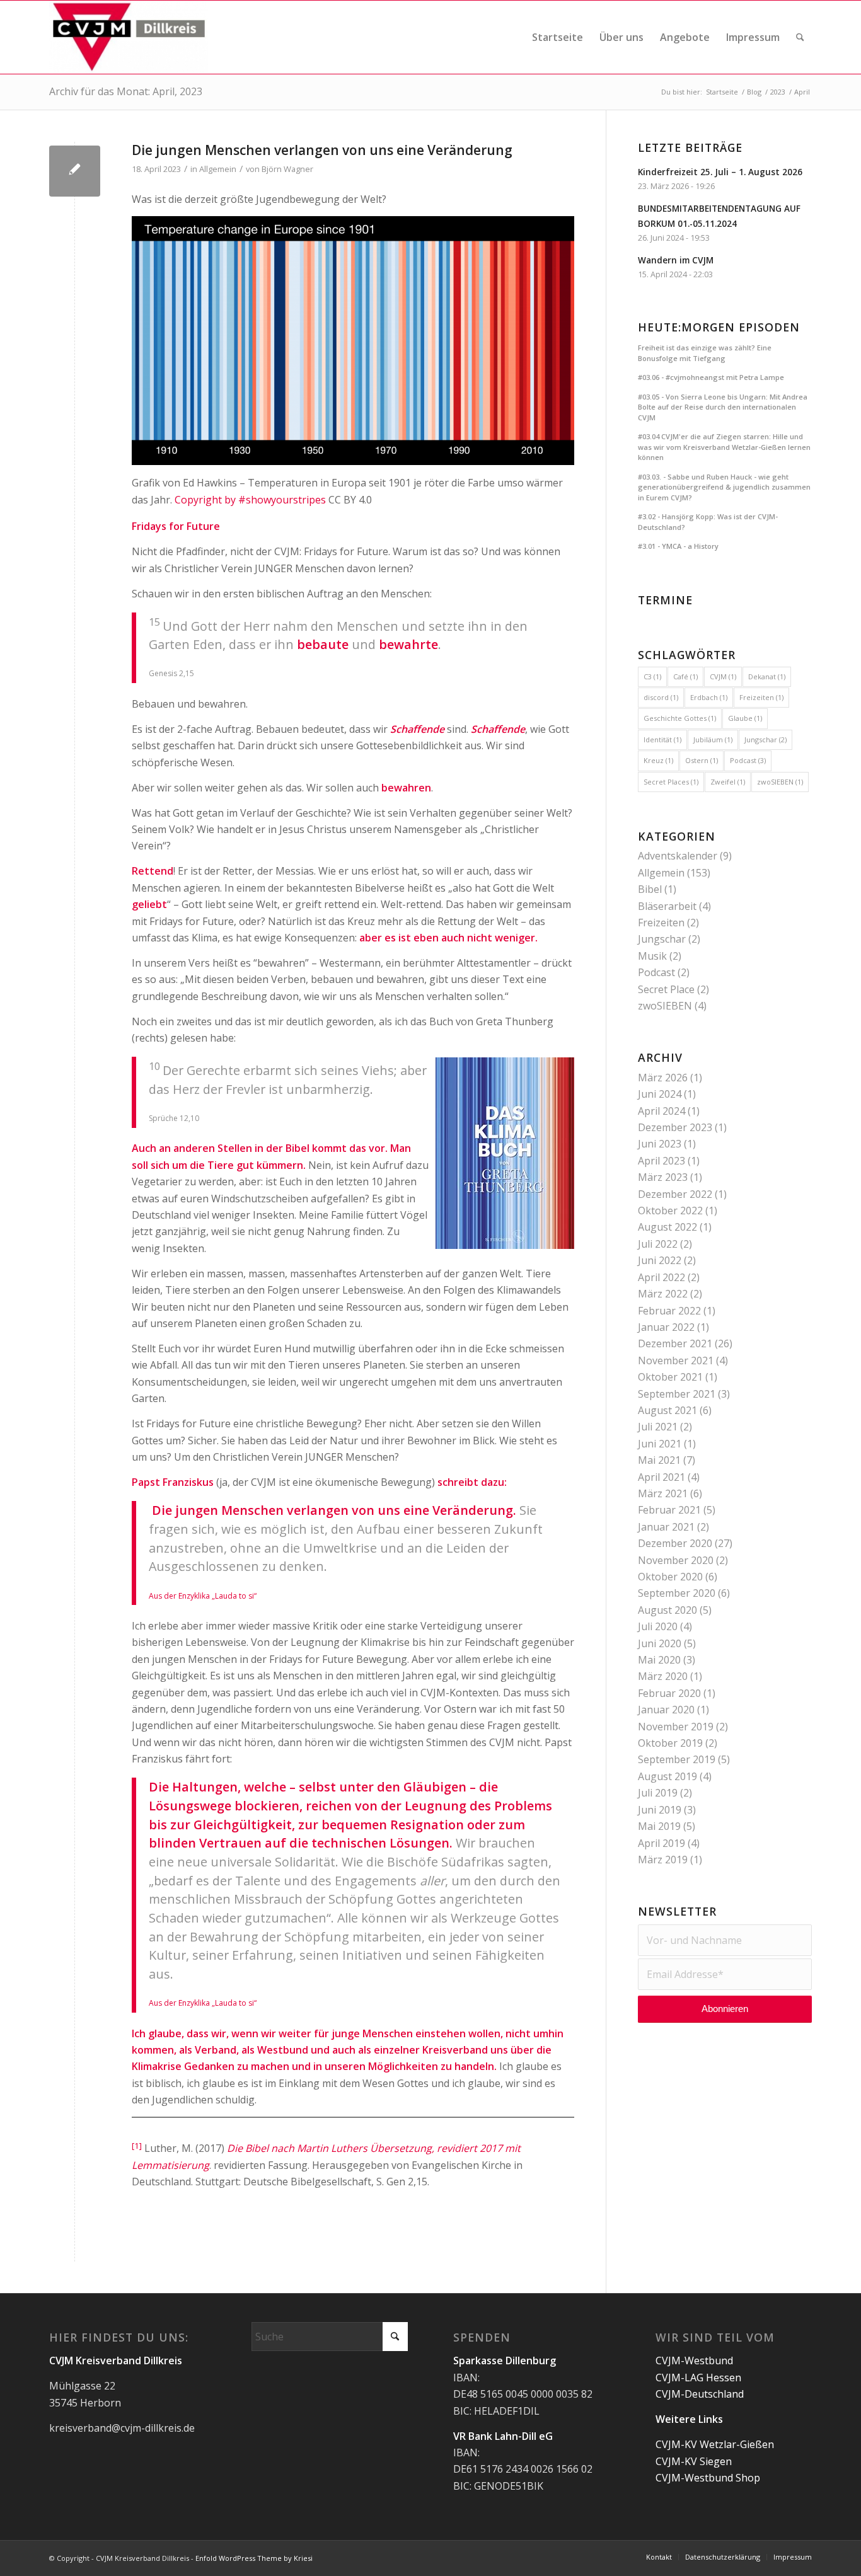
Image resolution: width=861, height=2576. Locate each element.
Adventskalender (678, 856)
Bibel (650, 889)
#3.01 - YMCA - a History (678, 546)
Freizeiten (761, 697)
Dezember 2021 (675, 1343)
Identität (662, 739)
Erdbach (709, 697)
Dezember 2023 (675, 1127)
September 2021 (677, 1394)
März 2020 (663, 1676)
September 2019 (677, 1759)
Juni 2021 (660, 1444)
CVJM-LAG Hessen (698, 2378)
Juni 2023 (660, 1144)
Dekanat (767, 676)
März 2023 (663, 1177)
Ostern (702, 760)
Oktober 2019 (670, 1743)
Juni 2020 (660, 1643)
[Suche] (800, 37)
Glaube (745, 718)
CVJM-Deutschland (700, 2394)
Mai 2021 (659, 1460)
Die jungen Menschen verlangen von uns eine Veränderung (322, 150)
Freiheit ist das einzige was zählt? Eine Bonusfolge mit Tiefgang (705, 353)
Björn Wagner (287, 169)
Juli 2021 (658, 1427)
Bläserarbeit (667, 906)
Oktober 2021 (670, 1377)
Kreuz (658, 760)
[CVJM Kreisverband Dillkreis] (129, 37)
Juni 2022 (660, 1260)
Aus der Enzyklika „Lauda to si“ (203, 1596)
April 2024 (662, 1111)
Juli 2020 (658, 1626)
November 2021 (676, 1360)
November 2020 (676, 1560)
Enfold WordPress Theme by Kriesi (254, 2558)
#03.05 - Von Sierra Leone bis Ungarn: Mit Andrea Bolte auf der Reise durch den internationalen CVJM (723, 407)
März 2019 (663, 1860)
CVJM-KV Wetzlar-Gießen (715, 2444)
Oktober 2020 (670, 1577)
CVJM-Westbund (694, 2360)
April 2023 (662, 1161)
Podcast (748, 760)
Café (685, 676)
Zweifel (728, 782)
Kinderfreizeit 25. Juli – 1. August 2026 (720, 172)
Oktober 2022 (670, 1210)
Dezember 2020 (675, 1543)
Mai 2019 (659, 1826)
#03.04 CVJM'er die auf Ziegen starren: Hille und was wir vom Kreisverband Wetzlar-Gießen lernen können (724, 447)
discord (661, 697)
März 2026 (663, 1078)
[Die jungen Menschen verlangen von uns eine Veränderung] (75, 171)
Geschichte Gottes (680, 718)
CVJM (723, 676)
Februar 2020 (669, 1693)
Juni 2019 (660, 1810)
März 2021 (663, 1493)
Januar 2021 (666, 1527)
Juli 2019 (658, 1793)
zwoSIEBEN (780, 782)
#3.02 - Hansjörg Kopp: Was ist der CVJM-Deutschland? (708, 522)
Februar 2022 (669, 1311)
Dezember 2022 (675, 1194)
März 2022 (663, 1294)
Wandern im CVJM (676, 260)
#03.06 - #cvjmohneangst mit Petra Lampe (711, 377)
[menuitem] (558, 37)
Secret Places (671, 782)
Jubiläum (713, 739)
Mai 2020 (659, 1660)
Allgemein (218, 169)
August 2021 (667, 1410)
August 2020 (667, 1610)
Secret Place (666, 989)
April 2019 (662, 1843)
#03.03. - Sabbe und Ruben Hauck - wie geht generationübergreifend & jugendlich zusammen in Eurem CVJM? (724, 487)
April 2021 (662, 1477)
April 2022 (662, 1277)
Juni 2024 (660, 1094)
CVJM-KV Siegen (694, 2461)
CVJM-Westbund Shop (708, 2478)
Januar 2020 (666, 1710)
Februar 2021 (669, 1510)
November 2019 (676, 1727)
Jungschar (766, 739)
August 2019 (667, 1776)
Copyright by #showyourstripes (250, 500)
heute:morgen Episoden (719, 327)
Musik (652, 956)
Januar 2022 (666, 1327)
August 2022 (667, 1227)
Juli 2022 (658, 1244)
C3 (652, 676)
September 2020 (677, 1593)
